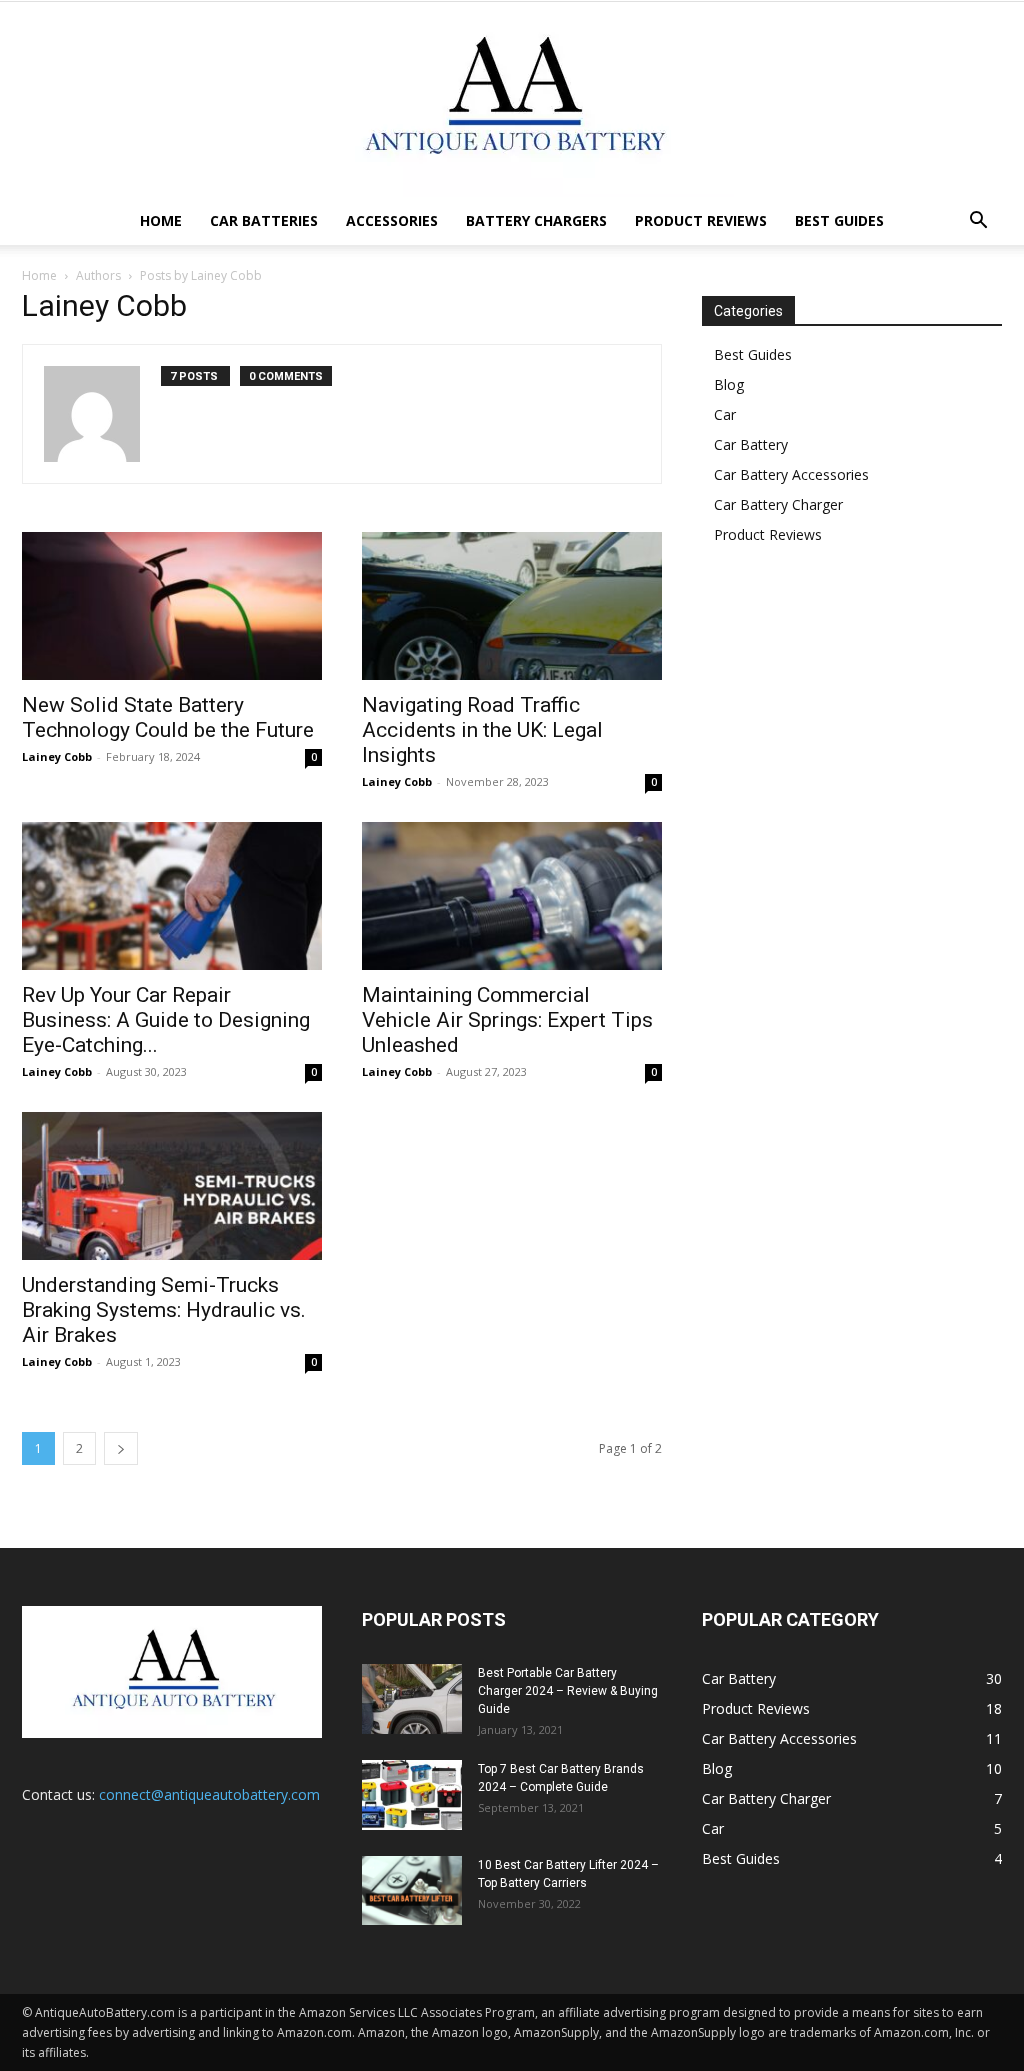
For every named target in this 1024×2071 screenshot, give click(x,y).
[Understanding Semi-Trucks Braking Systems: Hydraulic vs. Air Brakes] (172, 1186)
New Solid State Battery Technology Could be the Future (170, 717)
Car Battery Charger (778, 504)
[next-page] (121, 1448)
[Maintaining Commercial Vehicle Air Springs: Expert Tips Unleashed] (512, 896)
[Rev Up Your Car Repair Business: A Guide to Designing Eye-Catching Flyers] (172, 896)
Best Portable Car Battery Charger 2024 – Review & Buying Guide (568, 1691)
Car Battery (751, 444)
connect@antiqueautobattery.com (209, 1794)
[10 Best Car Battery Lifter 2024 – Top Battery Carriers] (412, 1890)
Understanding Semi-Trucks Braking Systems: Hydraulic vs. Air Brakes (164, 1310)
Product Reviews (701, 220)
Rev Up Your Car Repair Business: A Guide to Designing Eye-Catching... (166, 1020)
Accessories (392, 220)
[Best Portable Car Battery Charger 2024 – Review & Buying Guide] (412, 1699)
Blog (729, 384)
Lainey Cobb (57, 756)
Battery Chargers (536, 220)
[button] (978, 222)
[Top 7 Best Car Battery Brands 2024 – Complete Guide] (412, 1795)
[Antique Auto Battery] (512, 99)
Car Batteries (264, 220)
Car (725, 414)
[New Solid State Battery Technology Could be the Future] (172, 606)
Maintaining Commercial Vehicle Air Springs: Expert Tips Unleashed (507, 1020)
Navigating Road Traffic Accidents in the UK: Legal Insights (482, 730)
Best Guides (839, 220)
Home (161, 220)
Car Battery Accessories (791, 474)
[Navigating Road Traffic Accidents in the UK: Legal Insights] (512, 606)
